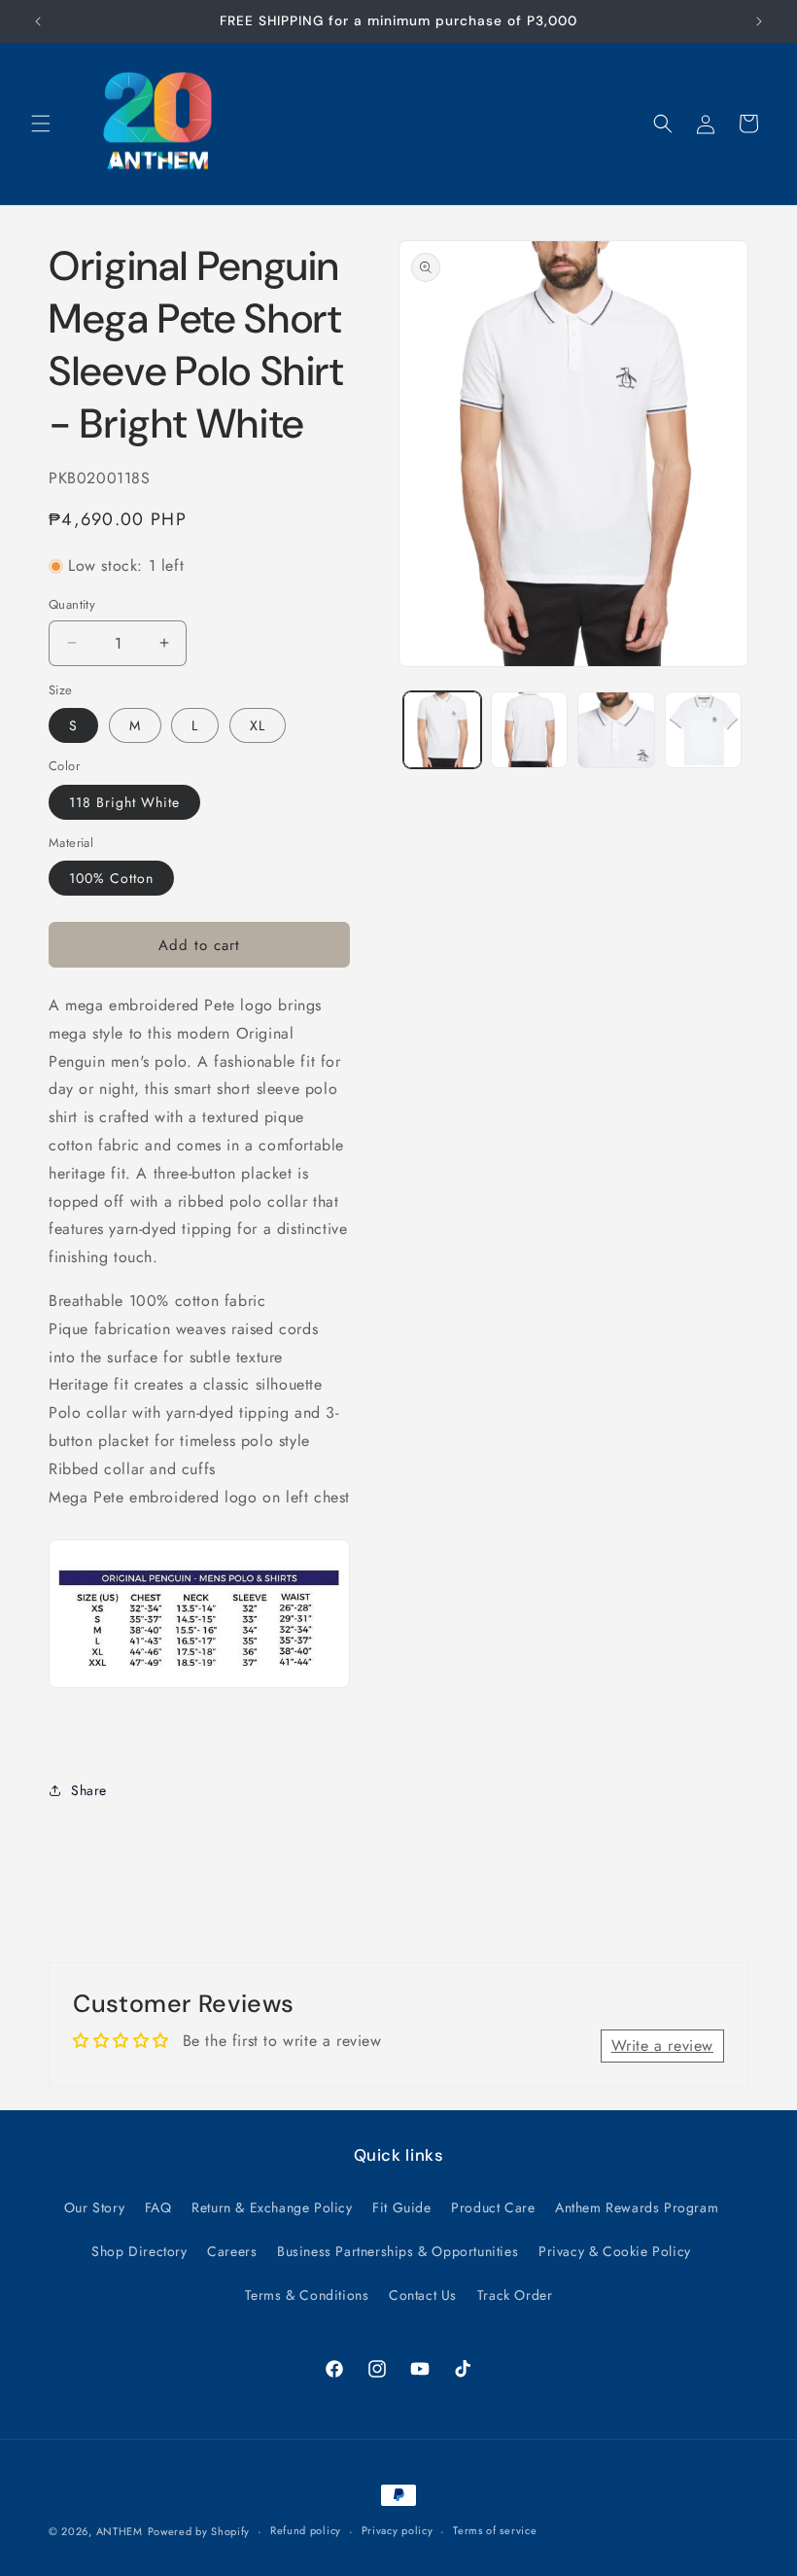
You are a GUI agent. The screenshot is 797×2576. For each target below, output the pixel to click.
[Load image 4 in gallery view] (704, 730)
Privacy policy (398, 2530)
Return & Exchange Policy (272, 2207)
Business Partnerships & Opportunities (398, 2251)
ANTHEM (120, 2531)
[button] (41, 124)
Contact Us (423, 2295)
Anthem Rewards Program (637, 2207)
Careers (232, 2251)
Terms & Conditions (307, 2295)
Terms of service (495, 2530)
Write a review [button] (662, 2046)
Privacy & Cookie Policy (615, 2251)
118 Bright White (124, 802)
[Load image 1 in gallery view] (442, 730)
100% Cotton (111, 878)
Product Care (493, 2207)
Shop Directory (139, 2251)
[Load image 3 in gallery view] (616, 730)
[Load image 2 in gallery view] (530, 730)
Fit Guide (401, 2207)
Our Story (94, 2207)
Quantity (72, 604)
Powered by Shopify (199, 2531)
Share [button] (89, 1790)
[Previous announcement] (38, 21)
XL (258, 725)
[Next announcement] (759, 21)
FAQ (158, 2207)
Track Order (515, 2295)
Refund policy (306, 2530)
